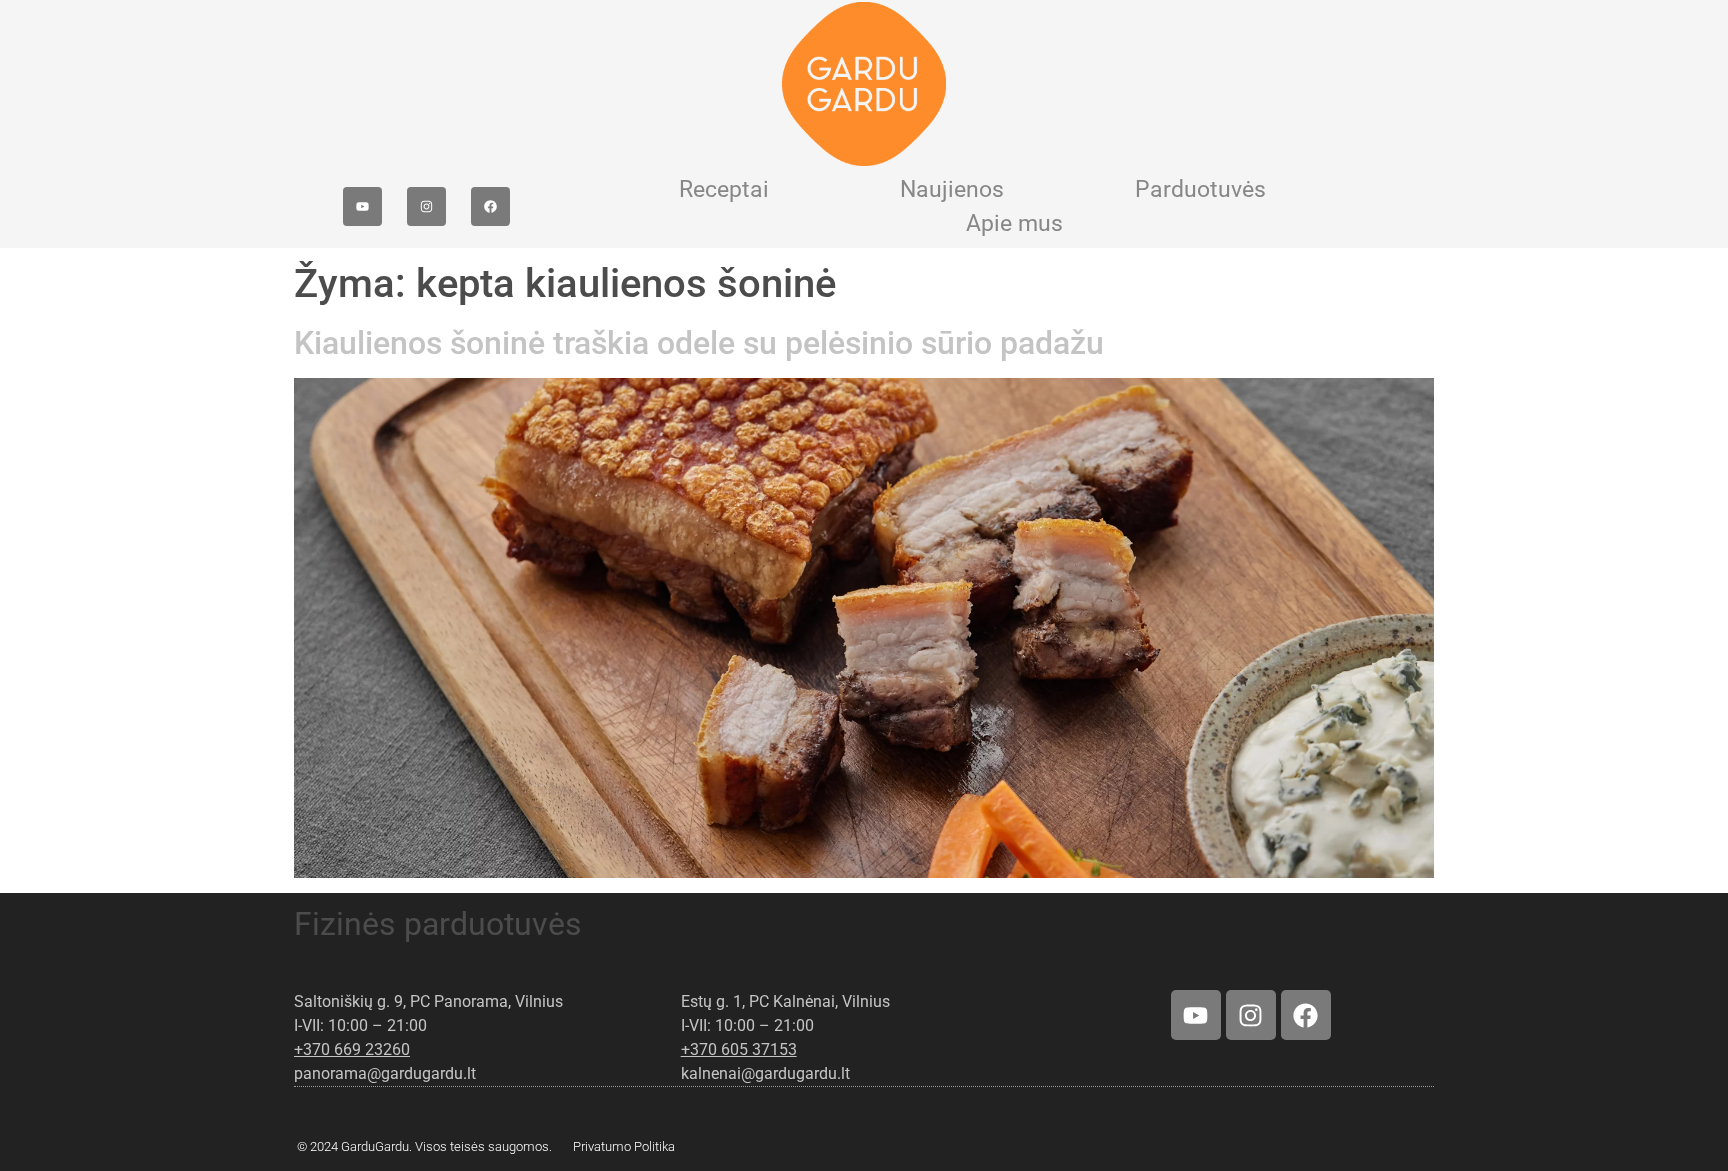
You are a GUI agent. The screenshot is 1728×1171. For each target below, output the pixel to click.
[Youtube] (362, 206)
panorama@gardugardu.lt (385, 1073)
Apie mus (1014, 223)
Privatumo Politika (624, 1146)
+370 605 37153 (739, 1049)
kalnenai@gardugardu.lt (765, 1073)
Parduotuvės (1200, 189)
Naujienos (952, 189)
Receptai (724, 189)
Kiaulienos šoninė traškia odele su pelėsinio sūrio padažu (699, 343)
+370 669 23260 (352, 1049)
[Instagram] (426, 206)
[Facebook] (490, 206)
